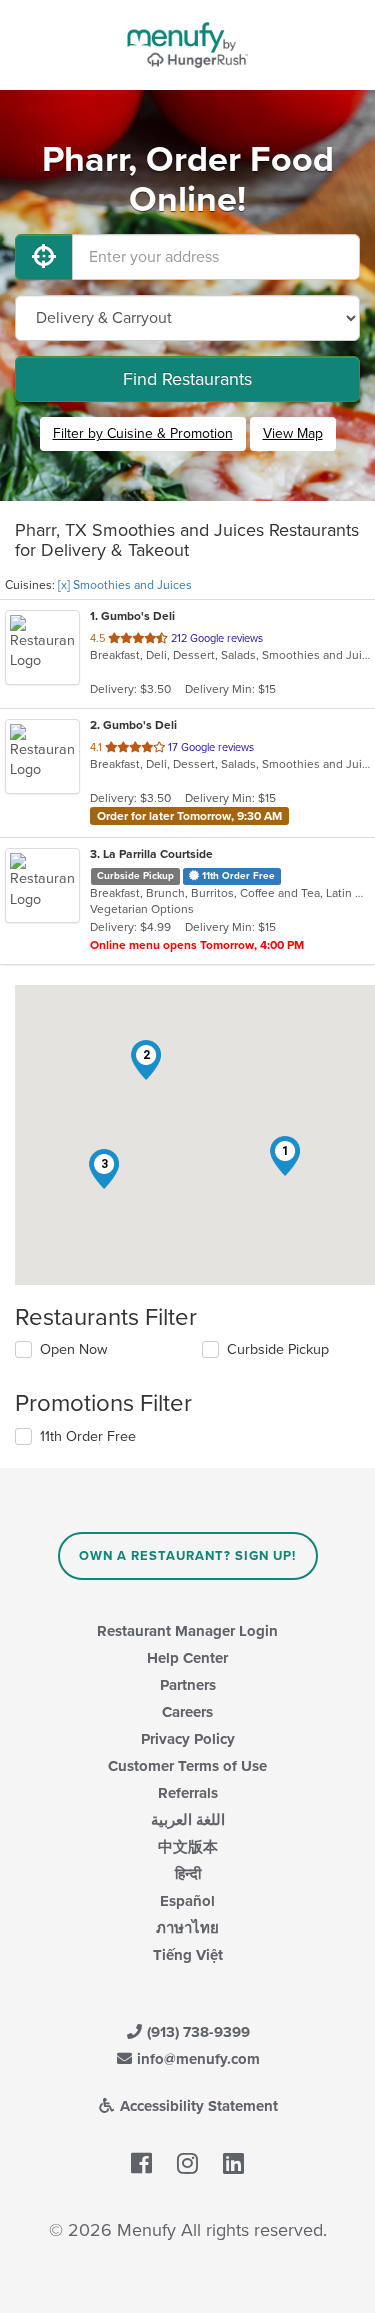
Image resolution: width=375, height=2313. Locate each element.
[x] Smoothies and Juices (125, 585)
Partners (188, 1685)
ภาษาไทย (187, 1928)
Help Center (187, 1658)
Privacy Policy (188, 1739)
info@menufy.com (196, 2059)
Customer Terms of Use (187, 1766)
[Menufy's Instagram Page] (187, 2165)
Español (187, 1901)
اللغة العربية (188, 1820)
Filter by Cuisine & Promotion (143, 433)
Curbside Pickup (278, 1349)
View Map (293, 433)
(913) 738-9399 (196, 2032)
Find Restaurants (187, 379)
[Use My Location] (44, 257)
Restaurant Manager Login (187, 1631)
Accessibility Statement (197, 2106)
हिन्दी (188, 1874)
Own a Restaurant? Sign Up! (187, 1556)
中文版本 (188, 1847)
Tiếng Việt (188, 1955)
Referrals (188, 1793)
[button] (285, 1156)
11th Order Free (88, 1436)
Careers (187, 1712)
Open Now (74, 1349)
